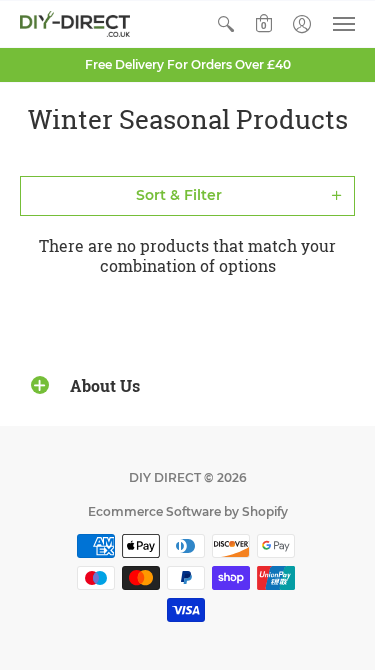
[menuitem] (226, 24)
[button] (226, 24)
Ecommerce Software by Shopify (188, 511)
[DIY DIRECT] (75, 24)
